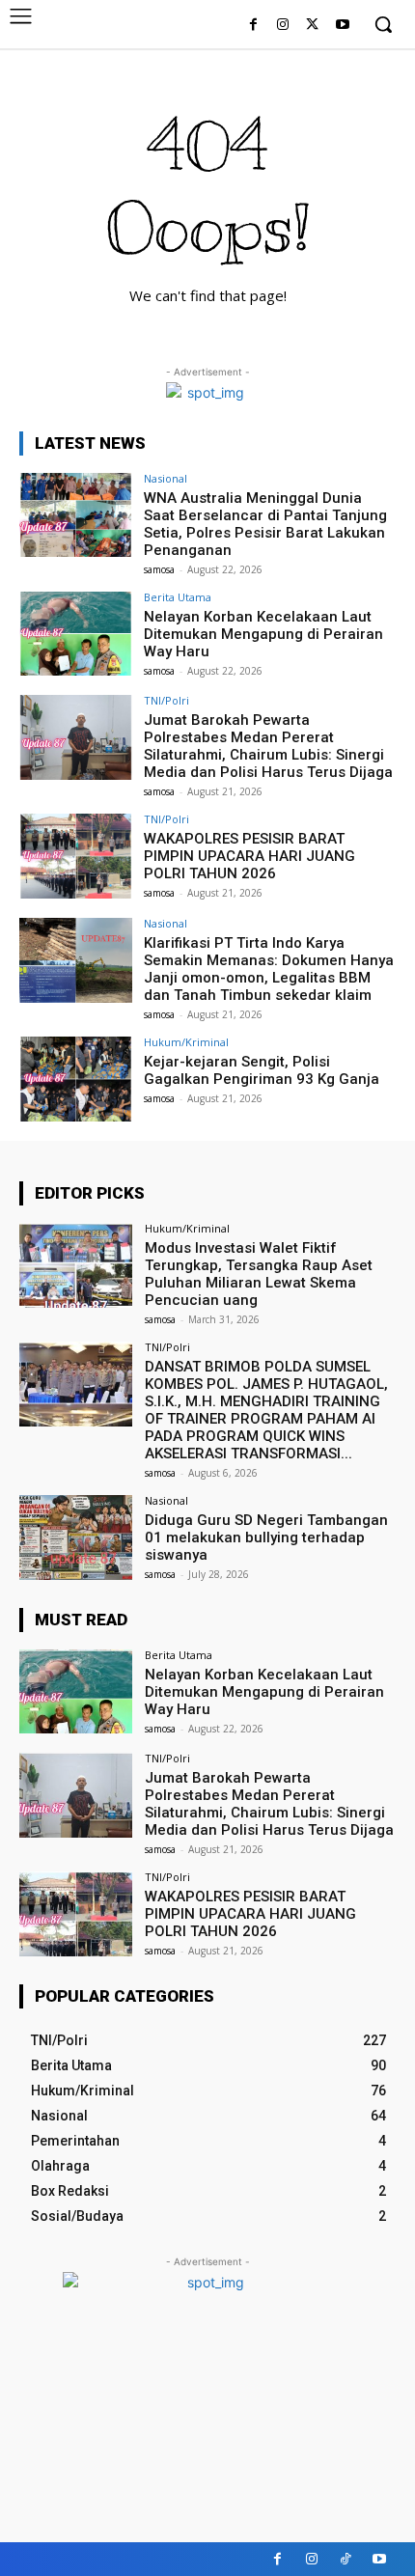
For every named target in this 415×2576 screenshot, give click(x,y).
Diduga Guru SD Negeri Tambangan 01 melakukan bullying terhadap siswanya (266, 1537)
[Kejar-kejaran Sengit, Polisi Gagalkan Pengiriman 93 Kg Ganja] (76, 1079)
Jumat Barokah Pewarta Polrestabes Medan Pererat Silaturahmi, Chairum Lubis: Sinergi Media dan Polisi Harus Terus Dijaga (268, 746)
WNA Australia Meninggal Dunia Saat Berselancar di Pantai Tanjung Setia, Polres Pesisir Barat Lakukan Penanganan (265, 524)
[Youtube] (342, 26)
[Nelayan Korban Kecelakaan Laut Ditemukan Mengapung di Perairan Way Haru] (76, 634)
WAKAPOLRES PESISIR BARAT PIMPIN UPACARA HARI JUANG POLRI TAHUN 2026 (249, 856)
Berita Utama (178, 597)
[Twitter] (312, 26)
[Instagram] (283, 26)
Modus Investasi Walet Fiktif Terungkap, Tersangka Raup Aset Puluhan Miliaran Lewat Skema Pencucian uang (259, 1274)
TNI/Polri (166, 700)
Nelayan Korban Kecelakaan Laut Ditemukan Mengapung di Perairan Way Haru (263, 634)
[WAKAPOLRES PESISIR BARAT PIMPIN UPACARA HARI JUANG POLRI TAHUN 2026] (76, 856)
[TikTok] (345, 2559)
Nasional (166, 478)
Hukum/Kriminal (186, 1042)
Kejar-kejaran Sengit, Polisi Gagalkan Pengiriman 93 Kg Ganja (262, 1070)
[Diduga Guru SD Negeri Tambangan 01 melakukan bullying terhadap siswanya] (76, 1537)
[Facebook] (253, 26)
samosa (159, 569)
